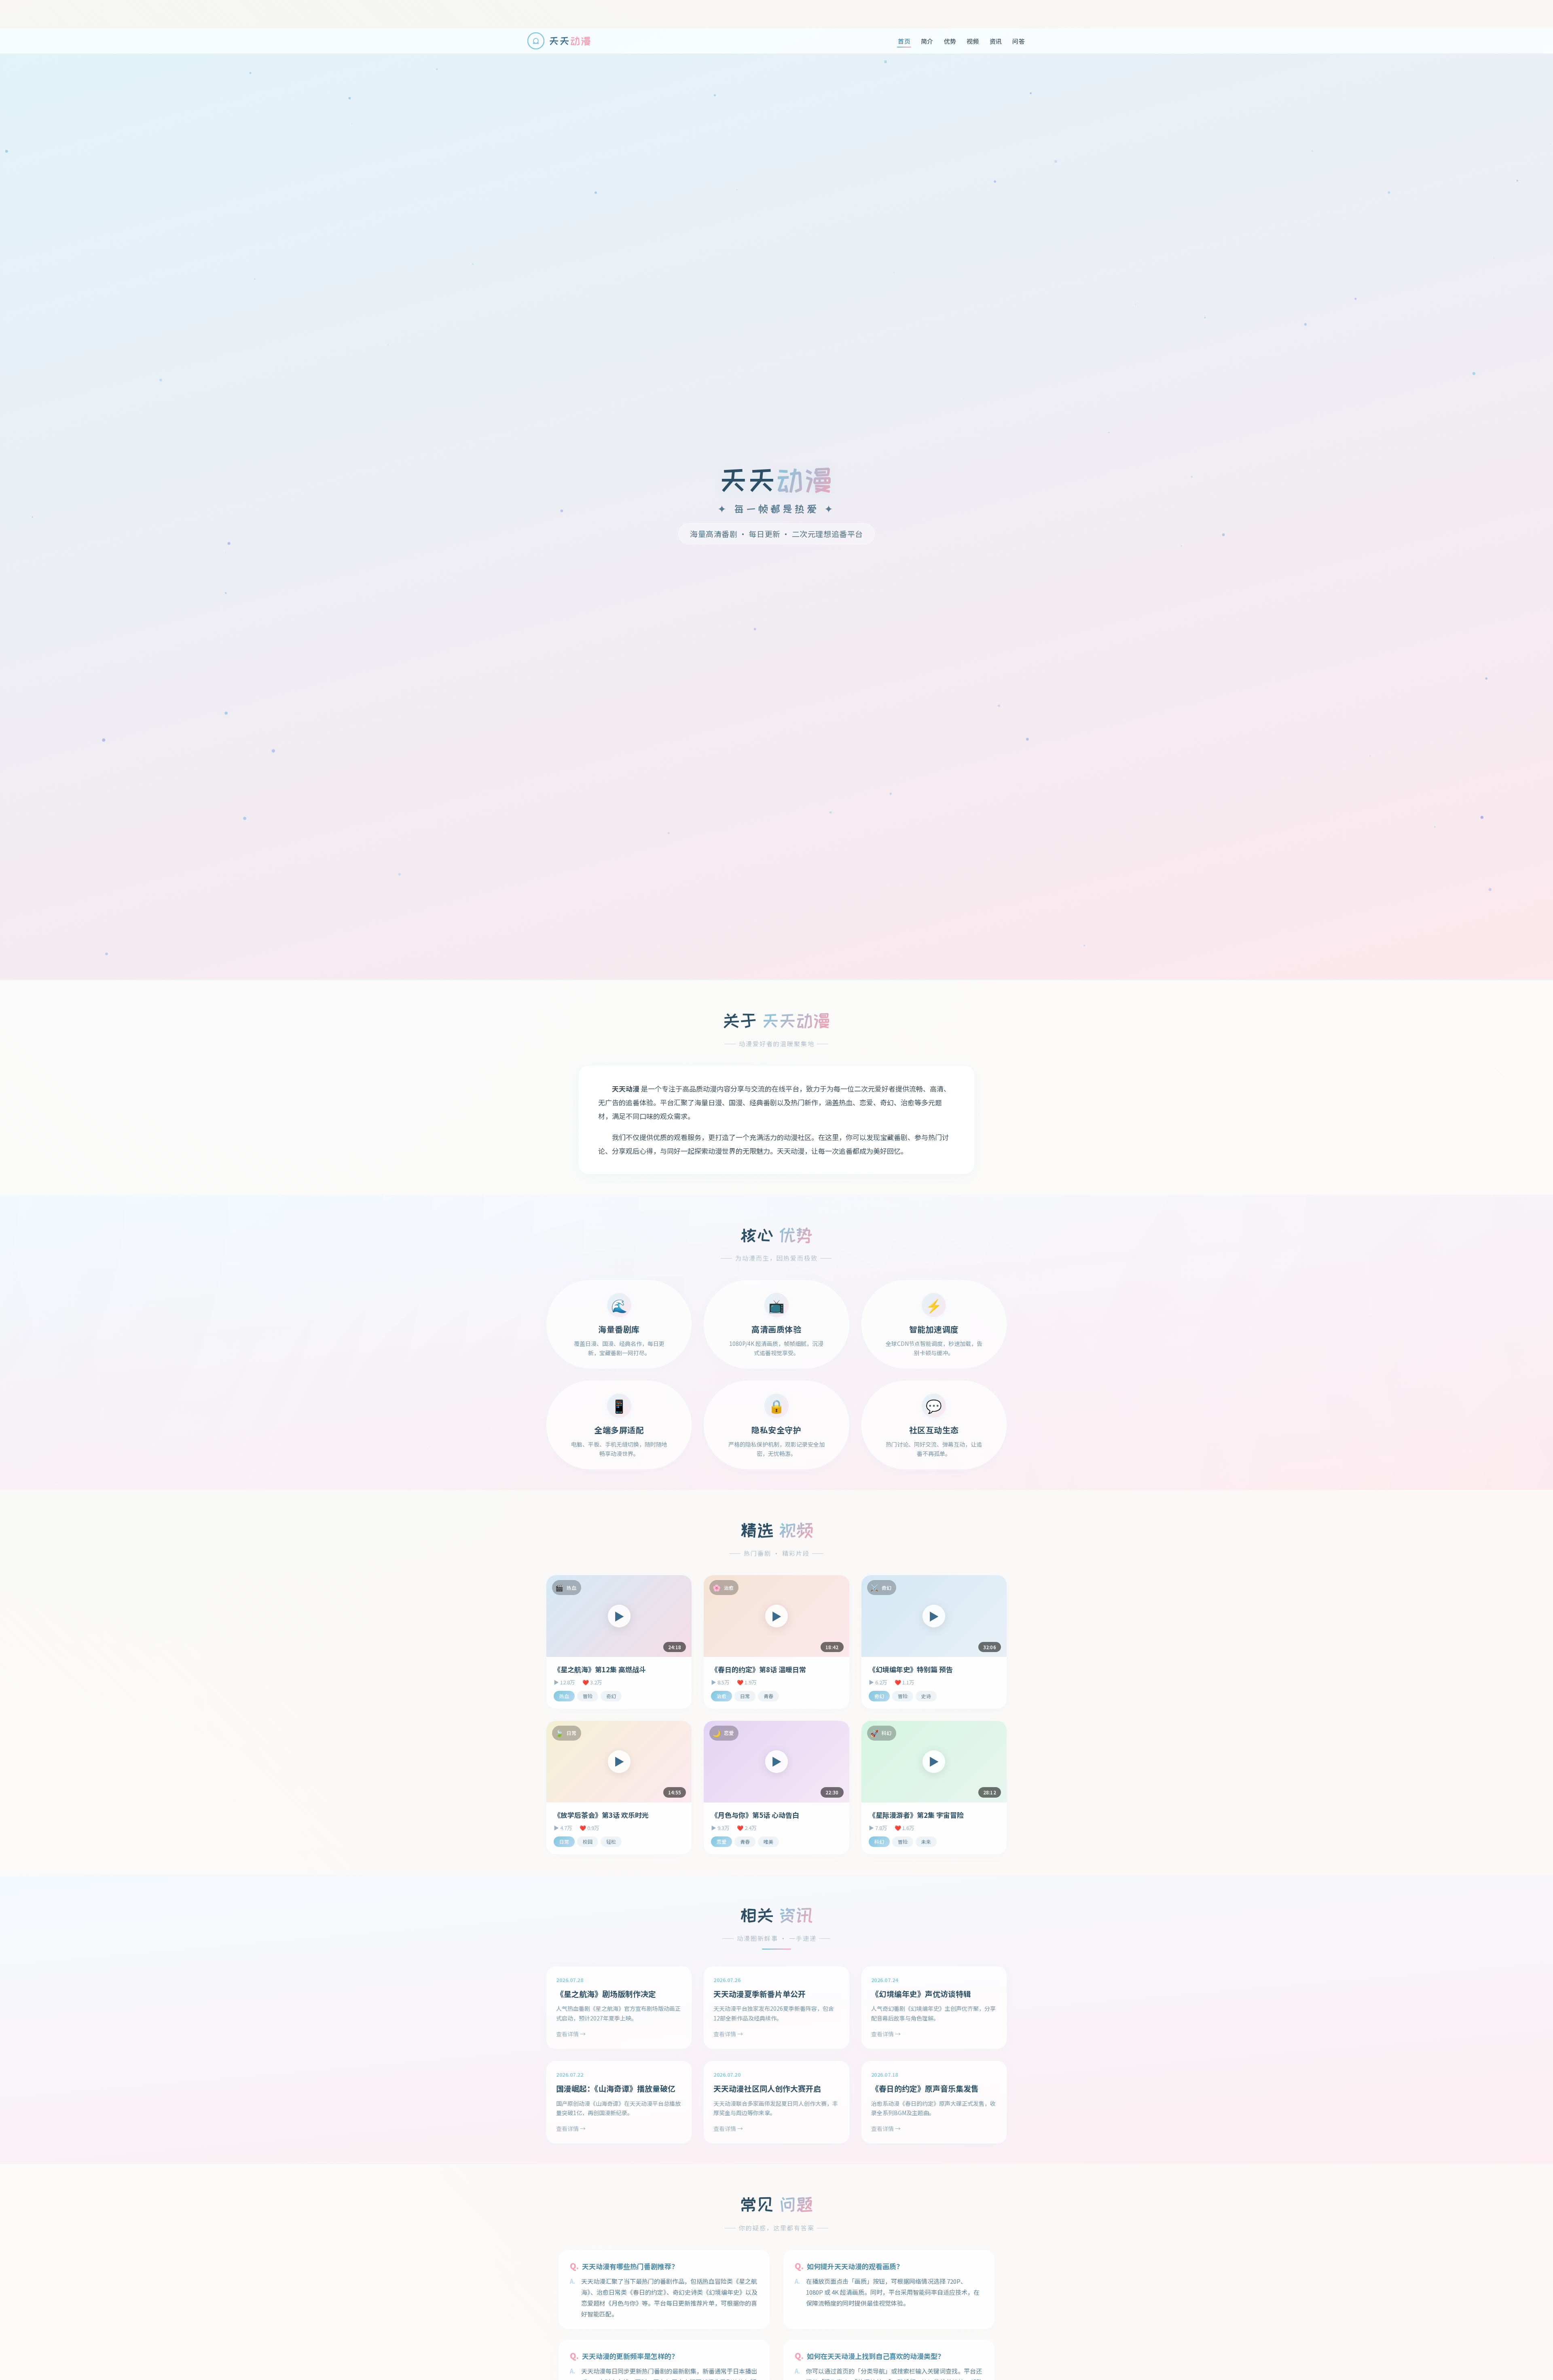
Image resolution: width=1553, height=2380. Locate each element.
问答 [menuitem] (1019, 41)
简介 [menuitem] (927, 41)
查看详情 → (571, 2034)
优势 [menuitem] (950, 41)
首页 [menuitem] (904, 41)
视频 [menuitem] (973, 41)
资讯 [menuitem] (996, 41)
